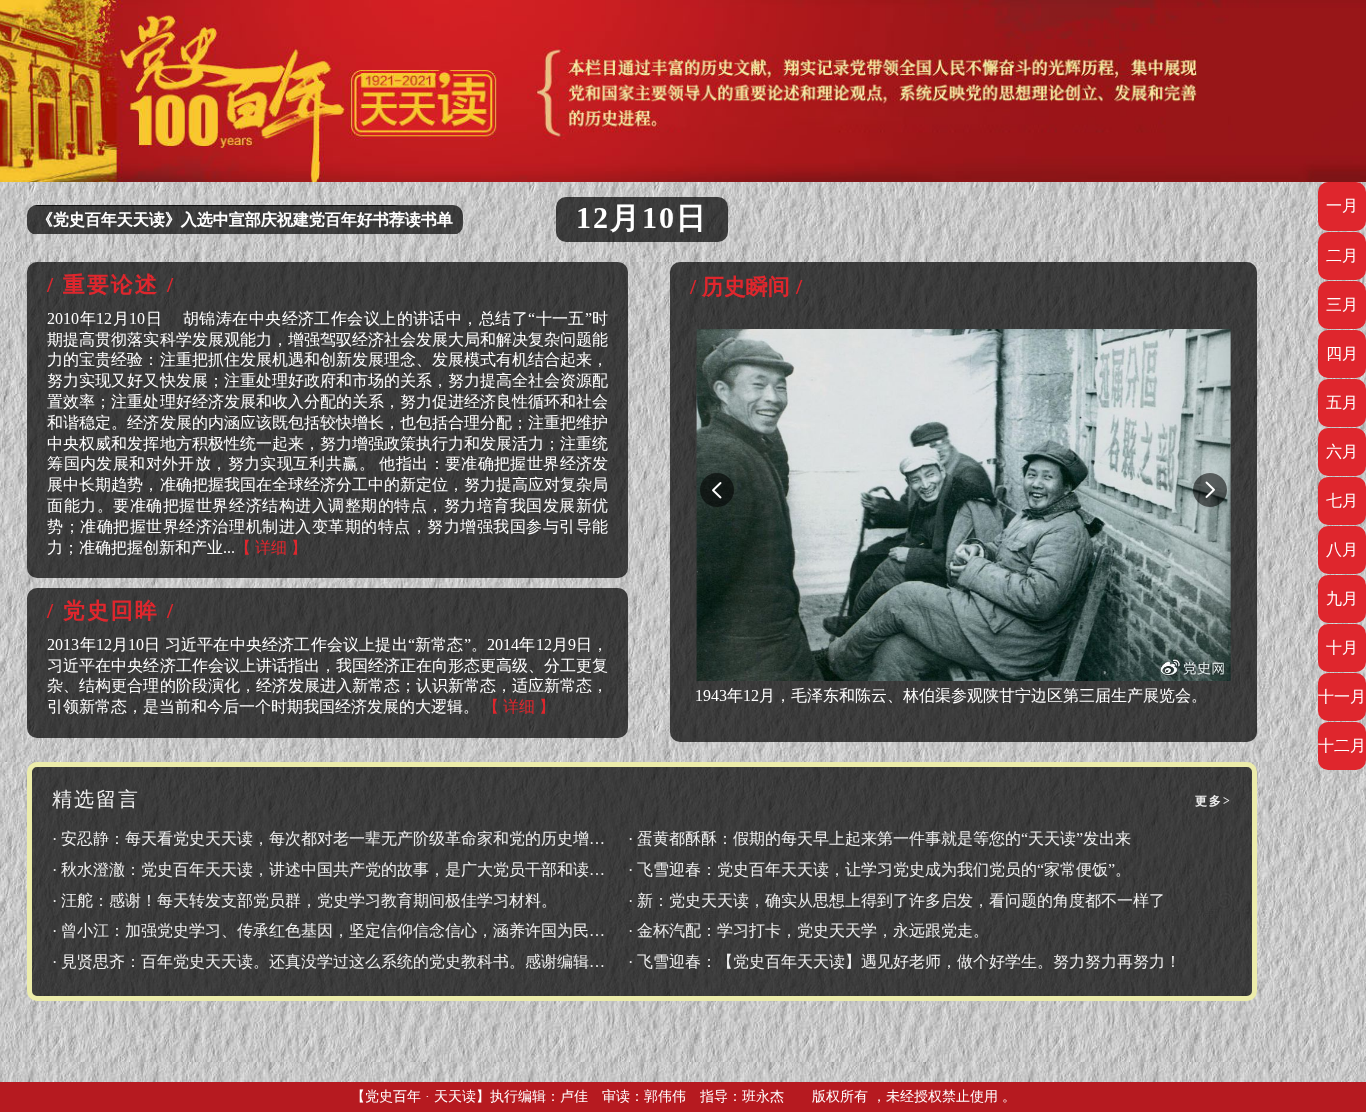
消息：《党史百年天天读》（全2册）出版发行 (201, 219)
